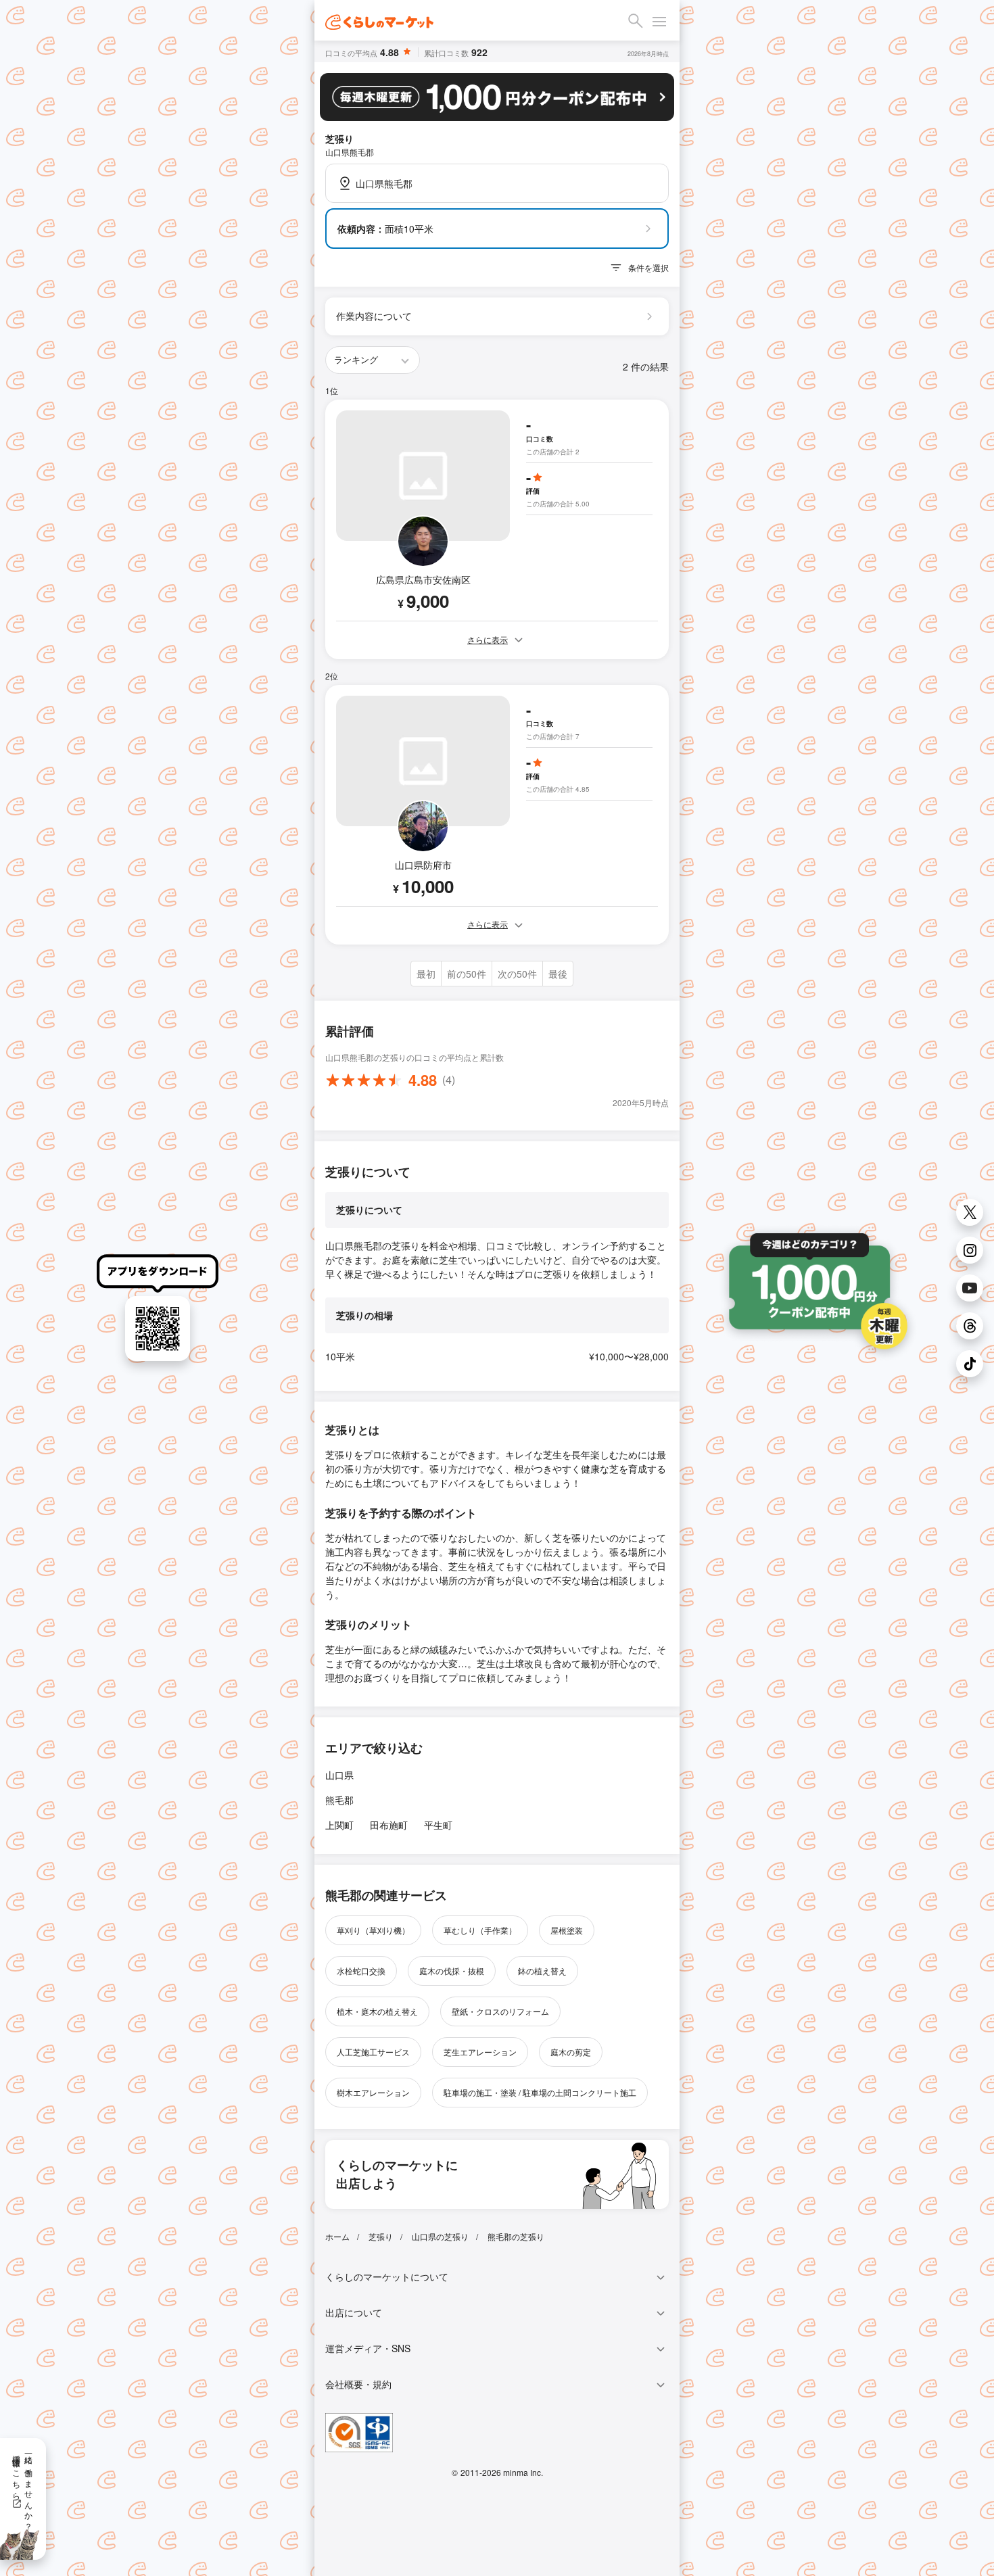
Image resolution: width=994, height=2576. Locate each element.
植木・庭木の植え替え (377, 2011)
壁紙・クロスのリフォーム (500, 2011)
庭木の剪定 (571, 2052)
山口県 (339, 1775)
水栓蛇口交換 (361, 1971)
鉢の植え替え (542, 1971)
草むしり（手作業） (480, 1930)
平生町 (438, 1825)
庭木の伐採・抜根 (452, 1971)
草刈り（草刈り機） (373, 1930)
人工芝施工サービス (373, 2052)
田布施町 (389, 1825)
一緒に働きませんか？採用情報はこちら (23, 2488)
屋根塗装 (567, 1930)
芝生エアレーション (480, 2052)
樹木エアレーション (373, 2092)
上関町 (339, 1825)
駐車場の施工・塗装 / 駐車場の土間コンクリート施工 (540, 2092)
